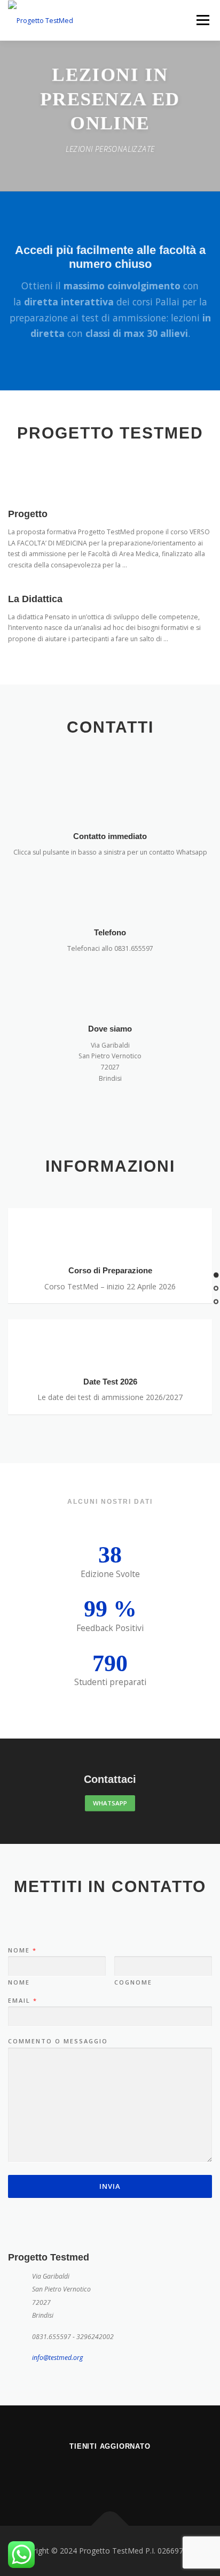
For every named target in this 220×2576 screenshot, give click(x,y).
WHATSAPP (110, 1803)
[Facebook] (97, 2475)
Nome (22, 1950)
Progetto (28, 514)
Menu (202, 20)
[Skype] (123, 2475)
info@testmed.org (57, 2358)
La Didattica (35, 599)
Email (22, 2001)
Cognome (133, 1982)
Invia (110, 2186)
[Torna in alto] (110, 2526)
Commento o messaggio (58, 2041)
